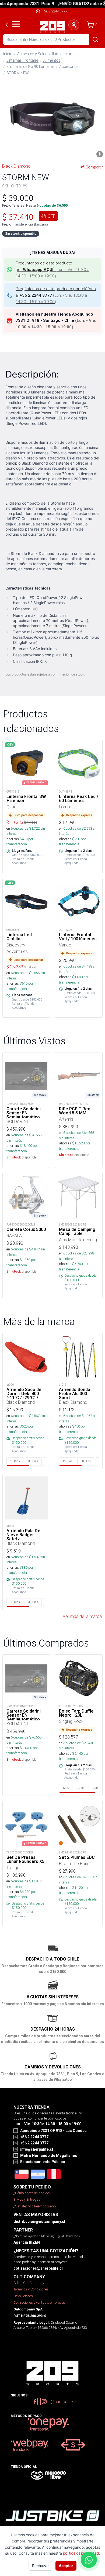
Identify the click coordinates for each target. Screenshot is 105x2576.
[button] (52, 119)
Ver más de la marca (82, 1616)
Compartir (94, 167)
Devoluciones (23, 2296)
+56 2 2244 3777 (55, 11)
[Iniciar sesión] (74, 25)
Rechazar (40, 2566)
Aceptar (66, 2566)
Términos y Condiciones (31, 2289)
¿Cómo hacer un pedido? (32, 2193)
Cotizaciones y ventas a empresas (40, 2302)
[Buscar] (95, 39)
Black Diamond (16, 166)
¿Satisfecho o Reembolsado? (35, 2206)
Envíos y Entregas (27, 2199)
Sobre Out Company (29, 2283)
